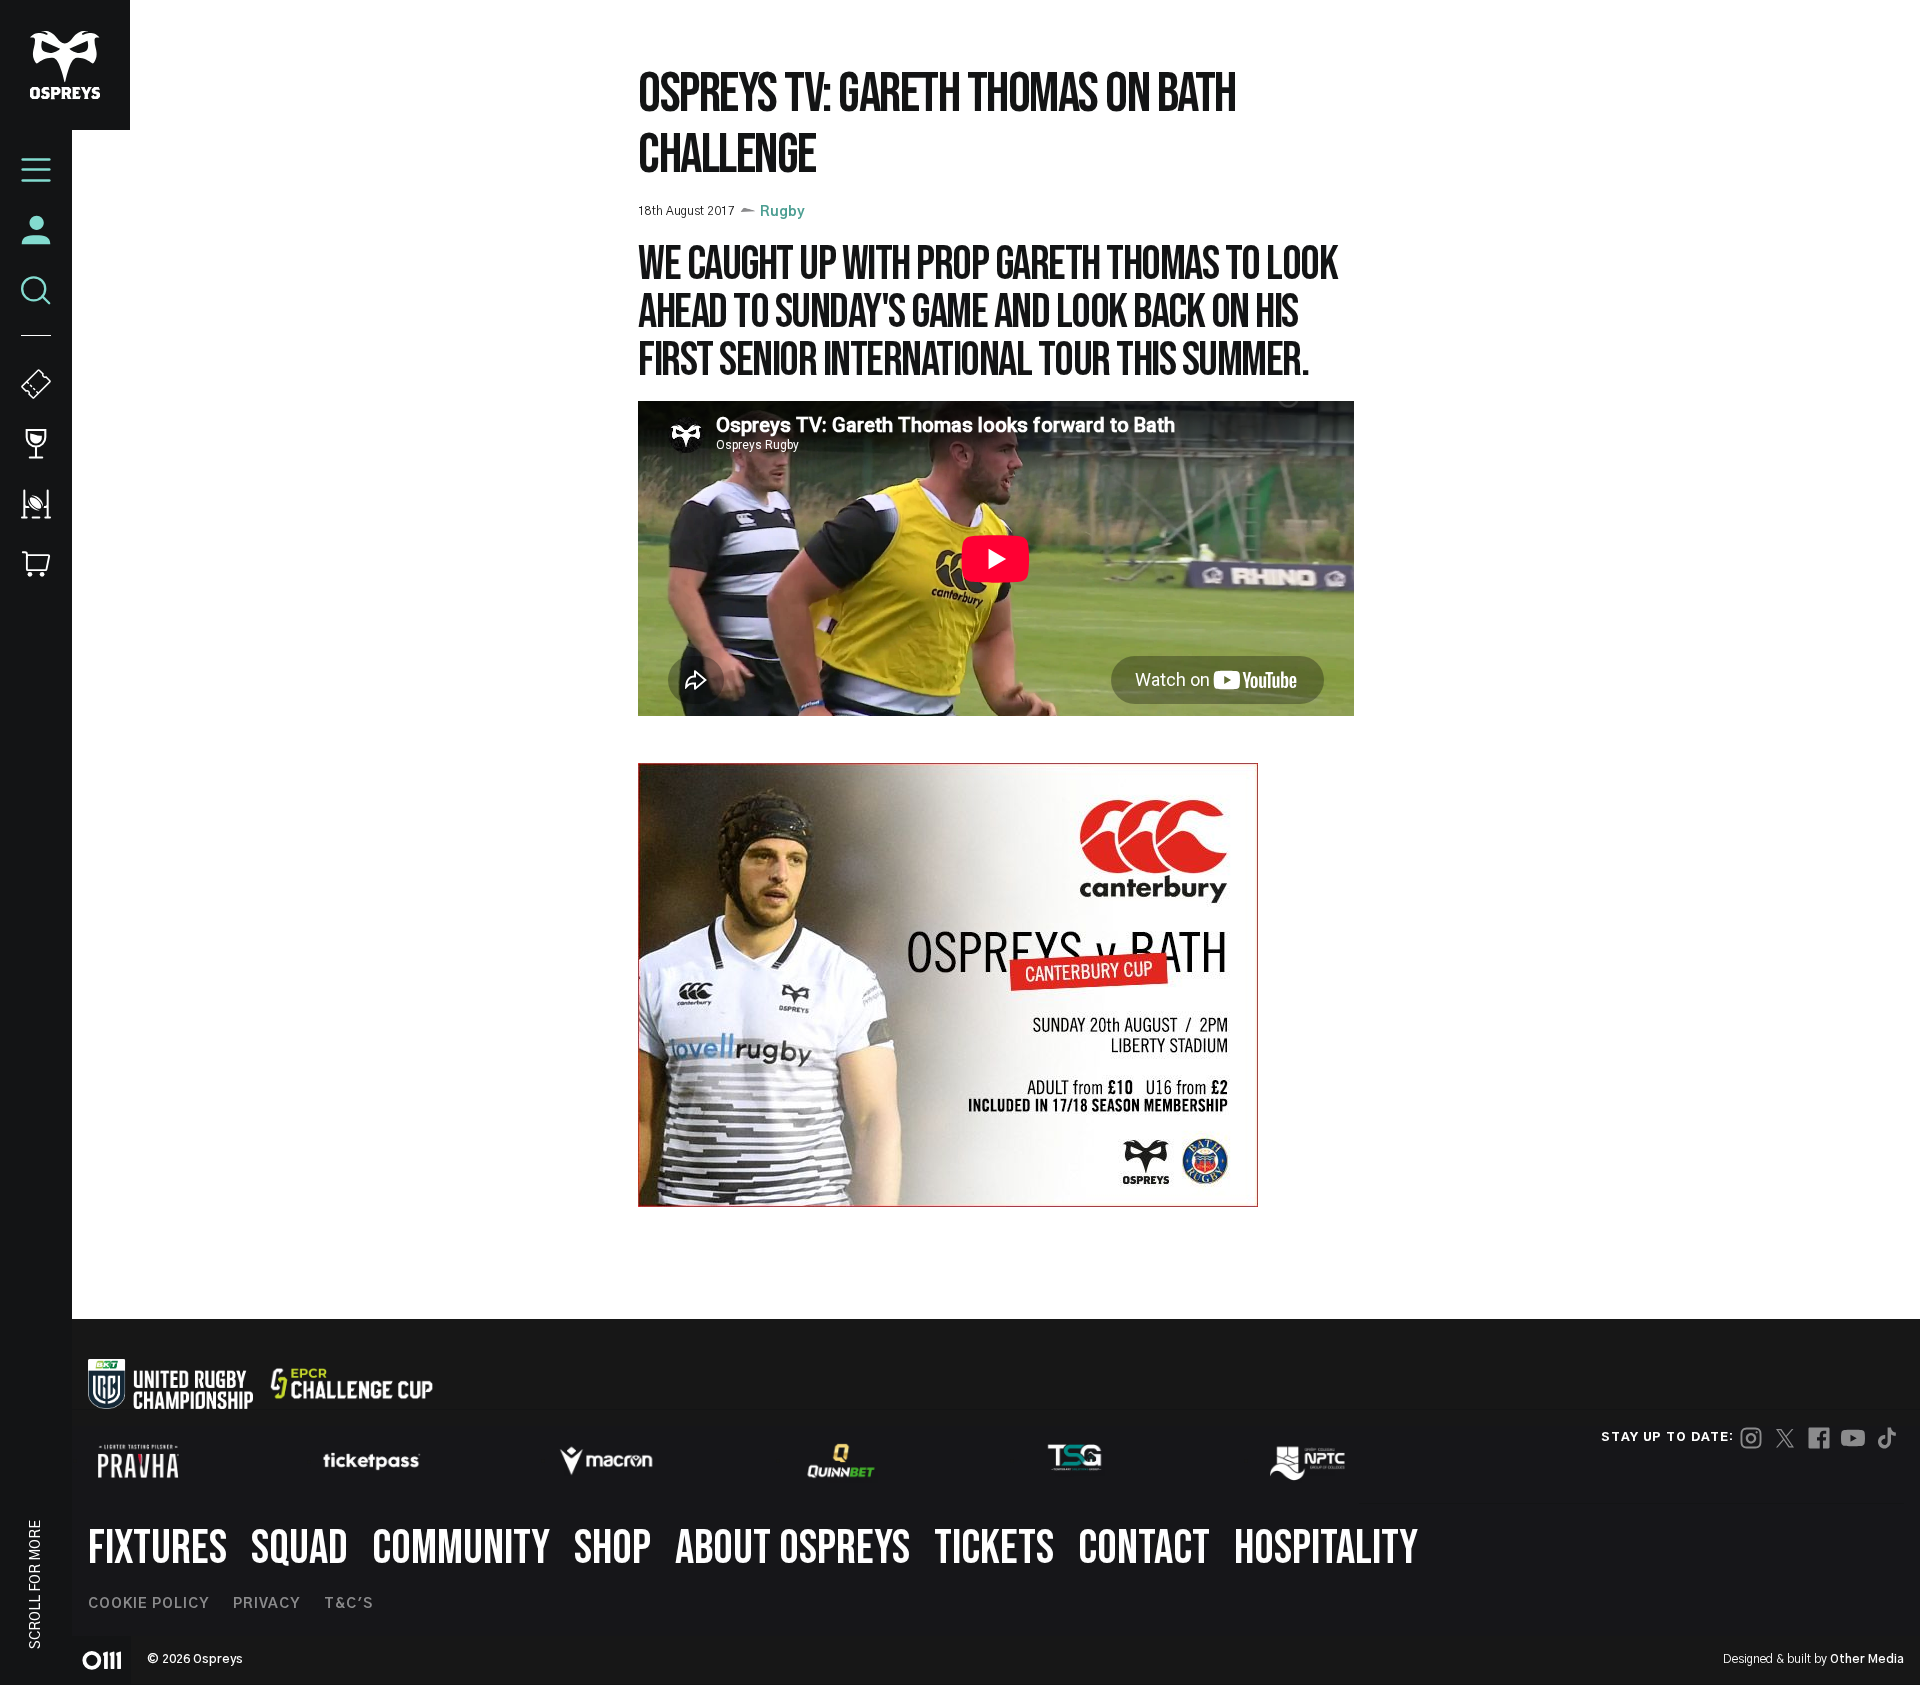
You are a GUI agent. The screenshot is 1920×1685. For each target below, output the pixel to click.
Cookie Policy (148, 1604)
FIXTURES (157, 1548)
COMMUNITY (461, 1548)
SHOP (612, 1548)
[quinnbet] (841, 1461)
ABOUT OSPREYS (792, 1548)
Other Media (1867, 1659)
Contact (1144, 1548)
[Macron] (606, 1461)
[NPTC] (1309, 1461)
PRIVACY (266, 1604)
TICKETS (994, 1548)
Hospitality (1326, 1548)
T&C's (348, 1604)
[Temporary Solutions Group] (1075, 1461)
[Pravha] (138, 1461)
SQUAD (299, 1548)
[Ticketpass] (372, 1461)
